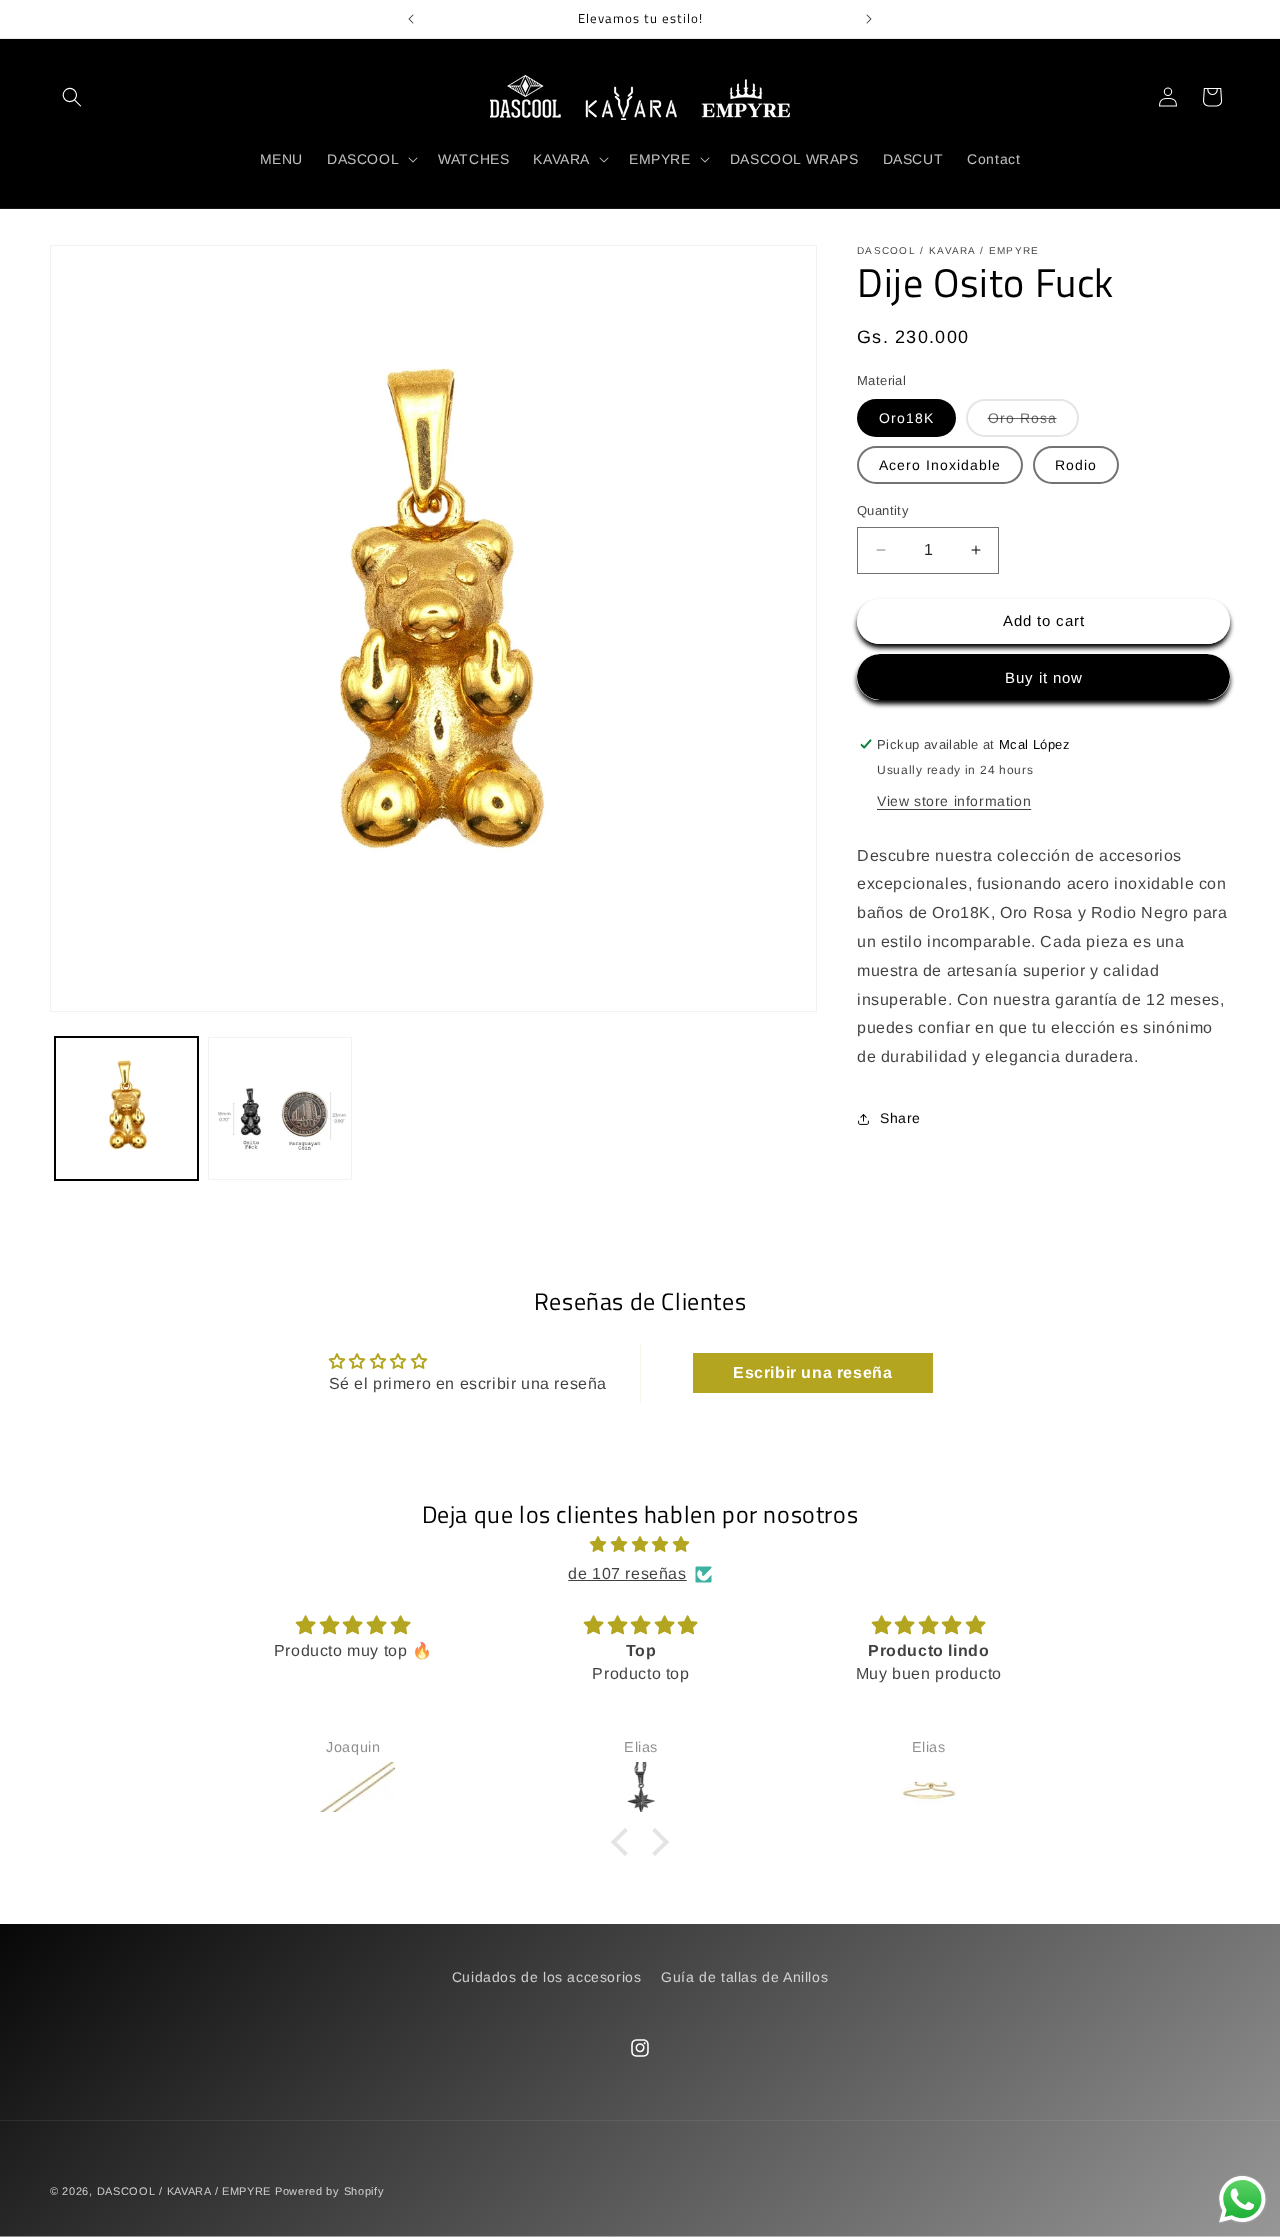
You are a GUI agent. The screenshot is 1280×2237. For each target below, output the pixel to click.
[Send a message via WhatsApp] (1242, 2199)
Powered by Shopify (330, 2191)
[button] (72, 97)
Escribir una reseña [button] (812, 1372)
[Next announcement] (869, 19)
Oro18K (906, 418)
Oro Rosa (1033, 423)
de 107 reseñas (627, 1573)
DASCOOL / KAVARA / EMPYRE (184, 2191)
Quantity (883, 510)
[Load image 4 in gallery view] (279, 1108)
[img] (640, 1545)
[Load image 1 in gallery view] (126, 1108)
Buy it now (1044, 677)
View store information (954, 801)
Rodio (1076, 465)
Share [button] (900, 1118)
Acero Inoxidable (940, 465)
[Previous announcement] (411, 19)
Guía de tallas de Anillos (744, 1977)
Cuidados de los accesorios (547, 1977)
